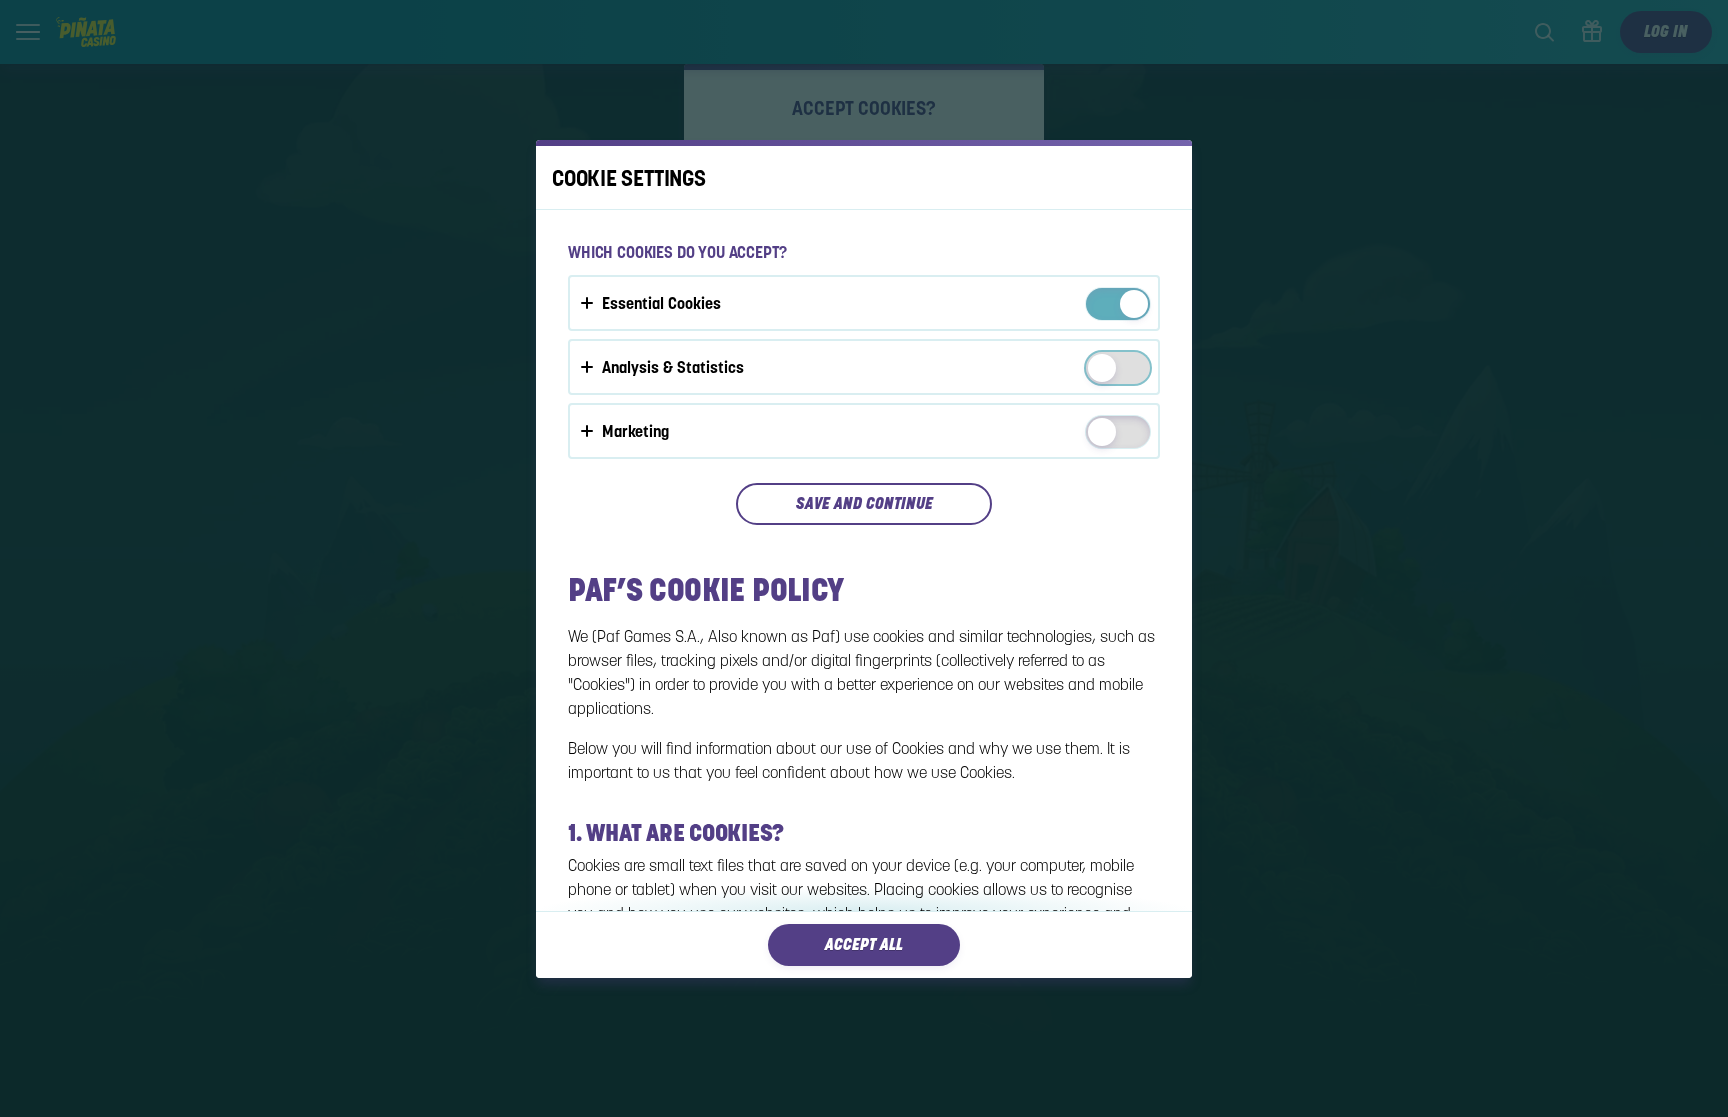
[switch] (1132, 305)
